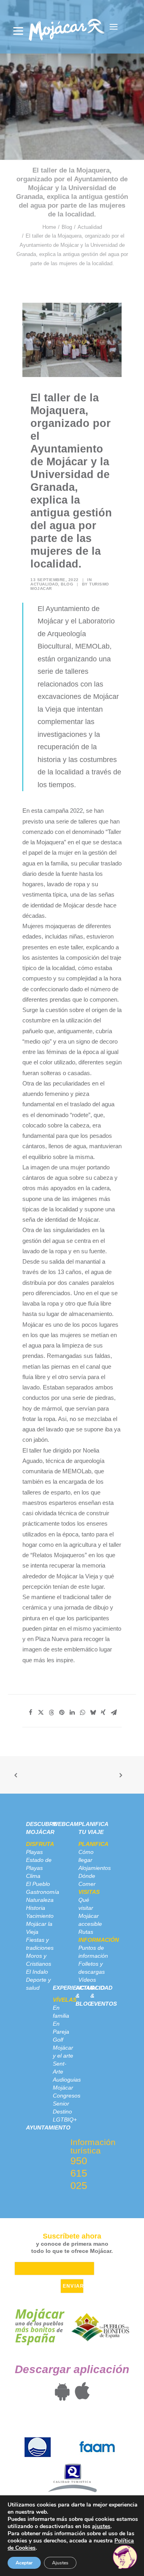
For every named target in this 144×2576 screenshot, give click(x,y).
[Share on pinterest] (62, 1713)
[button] (114, 27)
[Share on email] (114, 1713)
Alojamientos (95, 1868)
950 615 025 (79, 2173)
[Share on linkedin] (72, 1713)
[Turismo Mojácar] (67, 27)
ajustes (101, 2526)
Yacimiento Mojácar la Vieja (40, 1924)
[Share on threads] (51, 1713)
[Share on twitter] (41, 1713)
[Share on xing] (103, 1713)
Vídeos (87, 1980)
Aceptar (24, 2563)
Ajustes (60, 2563)
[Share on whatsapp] (82, 1713)
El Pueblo (38, 1884)
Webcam (66, 1824)
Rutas (86, 1932)
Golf (58, 2040)
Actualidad (90, 227)
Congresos (67, 2096)
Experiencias (73, 1988)
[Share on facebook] (30, 1713)
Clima (33, 1876)
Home (49, 227)
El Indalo (37, 1972)
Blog (67, 227)
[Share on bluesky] (93, 1713)
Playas (34, 1852)
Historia (36, 1908)
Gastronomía (43, 1892)
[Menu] (18, 31)
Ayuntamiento (48, 2127)
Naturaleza (40, 1900)
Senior (61, 2104)
